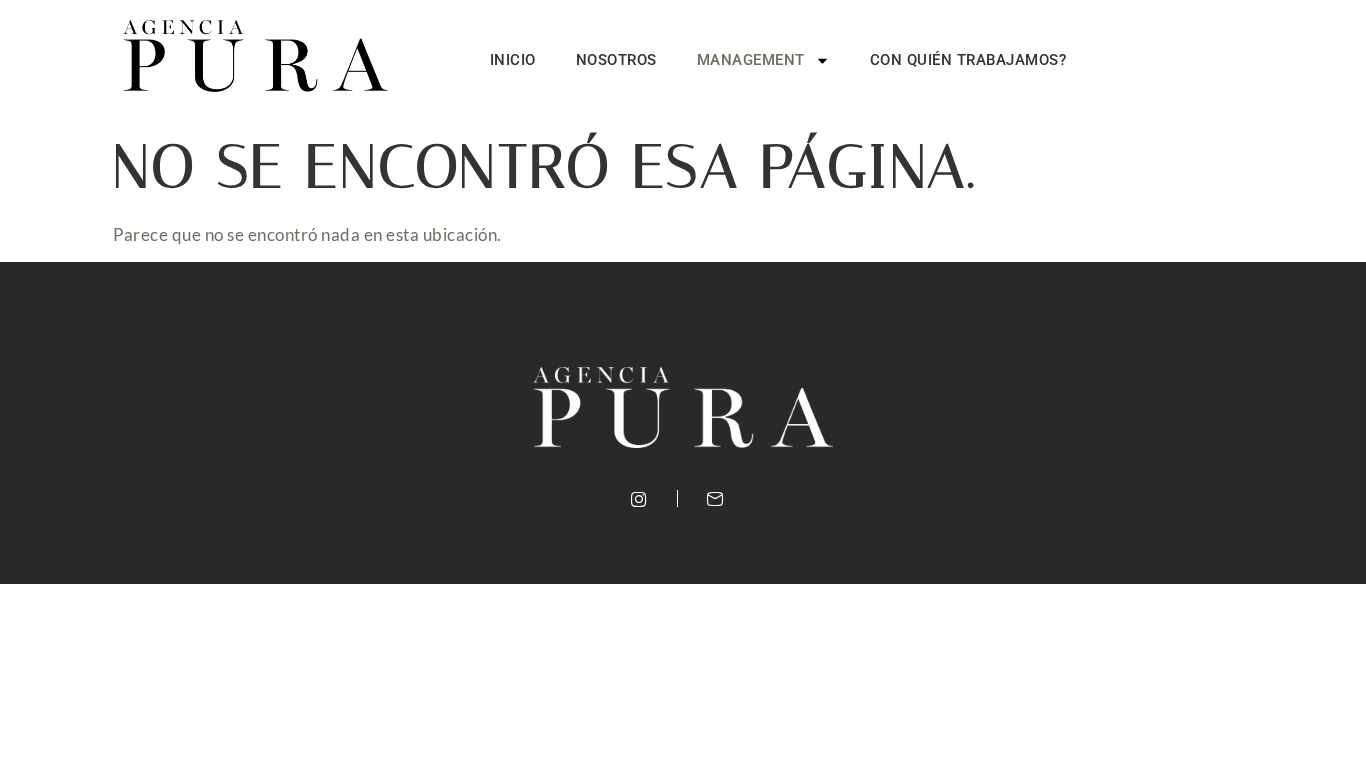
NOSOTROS (616, 60)
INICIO (513, 60)
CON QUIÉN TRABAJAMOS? (968, 60)
